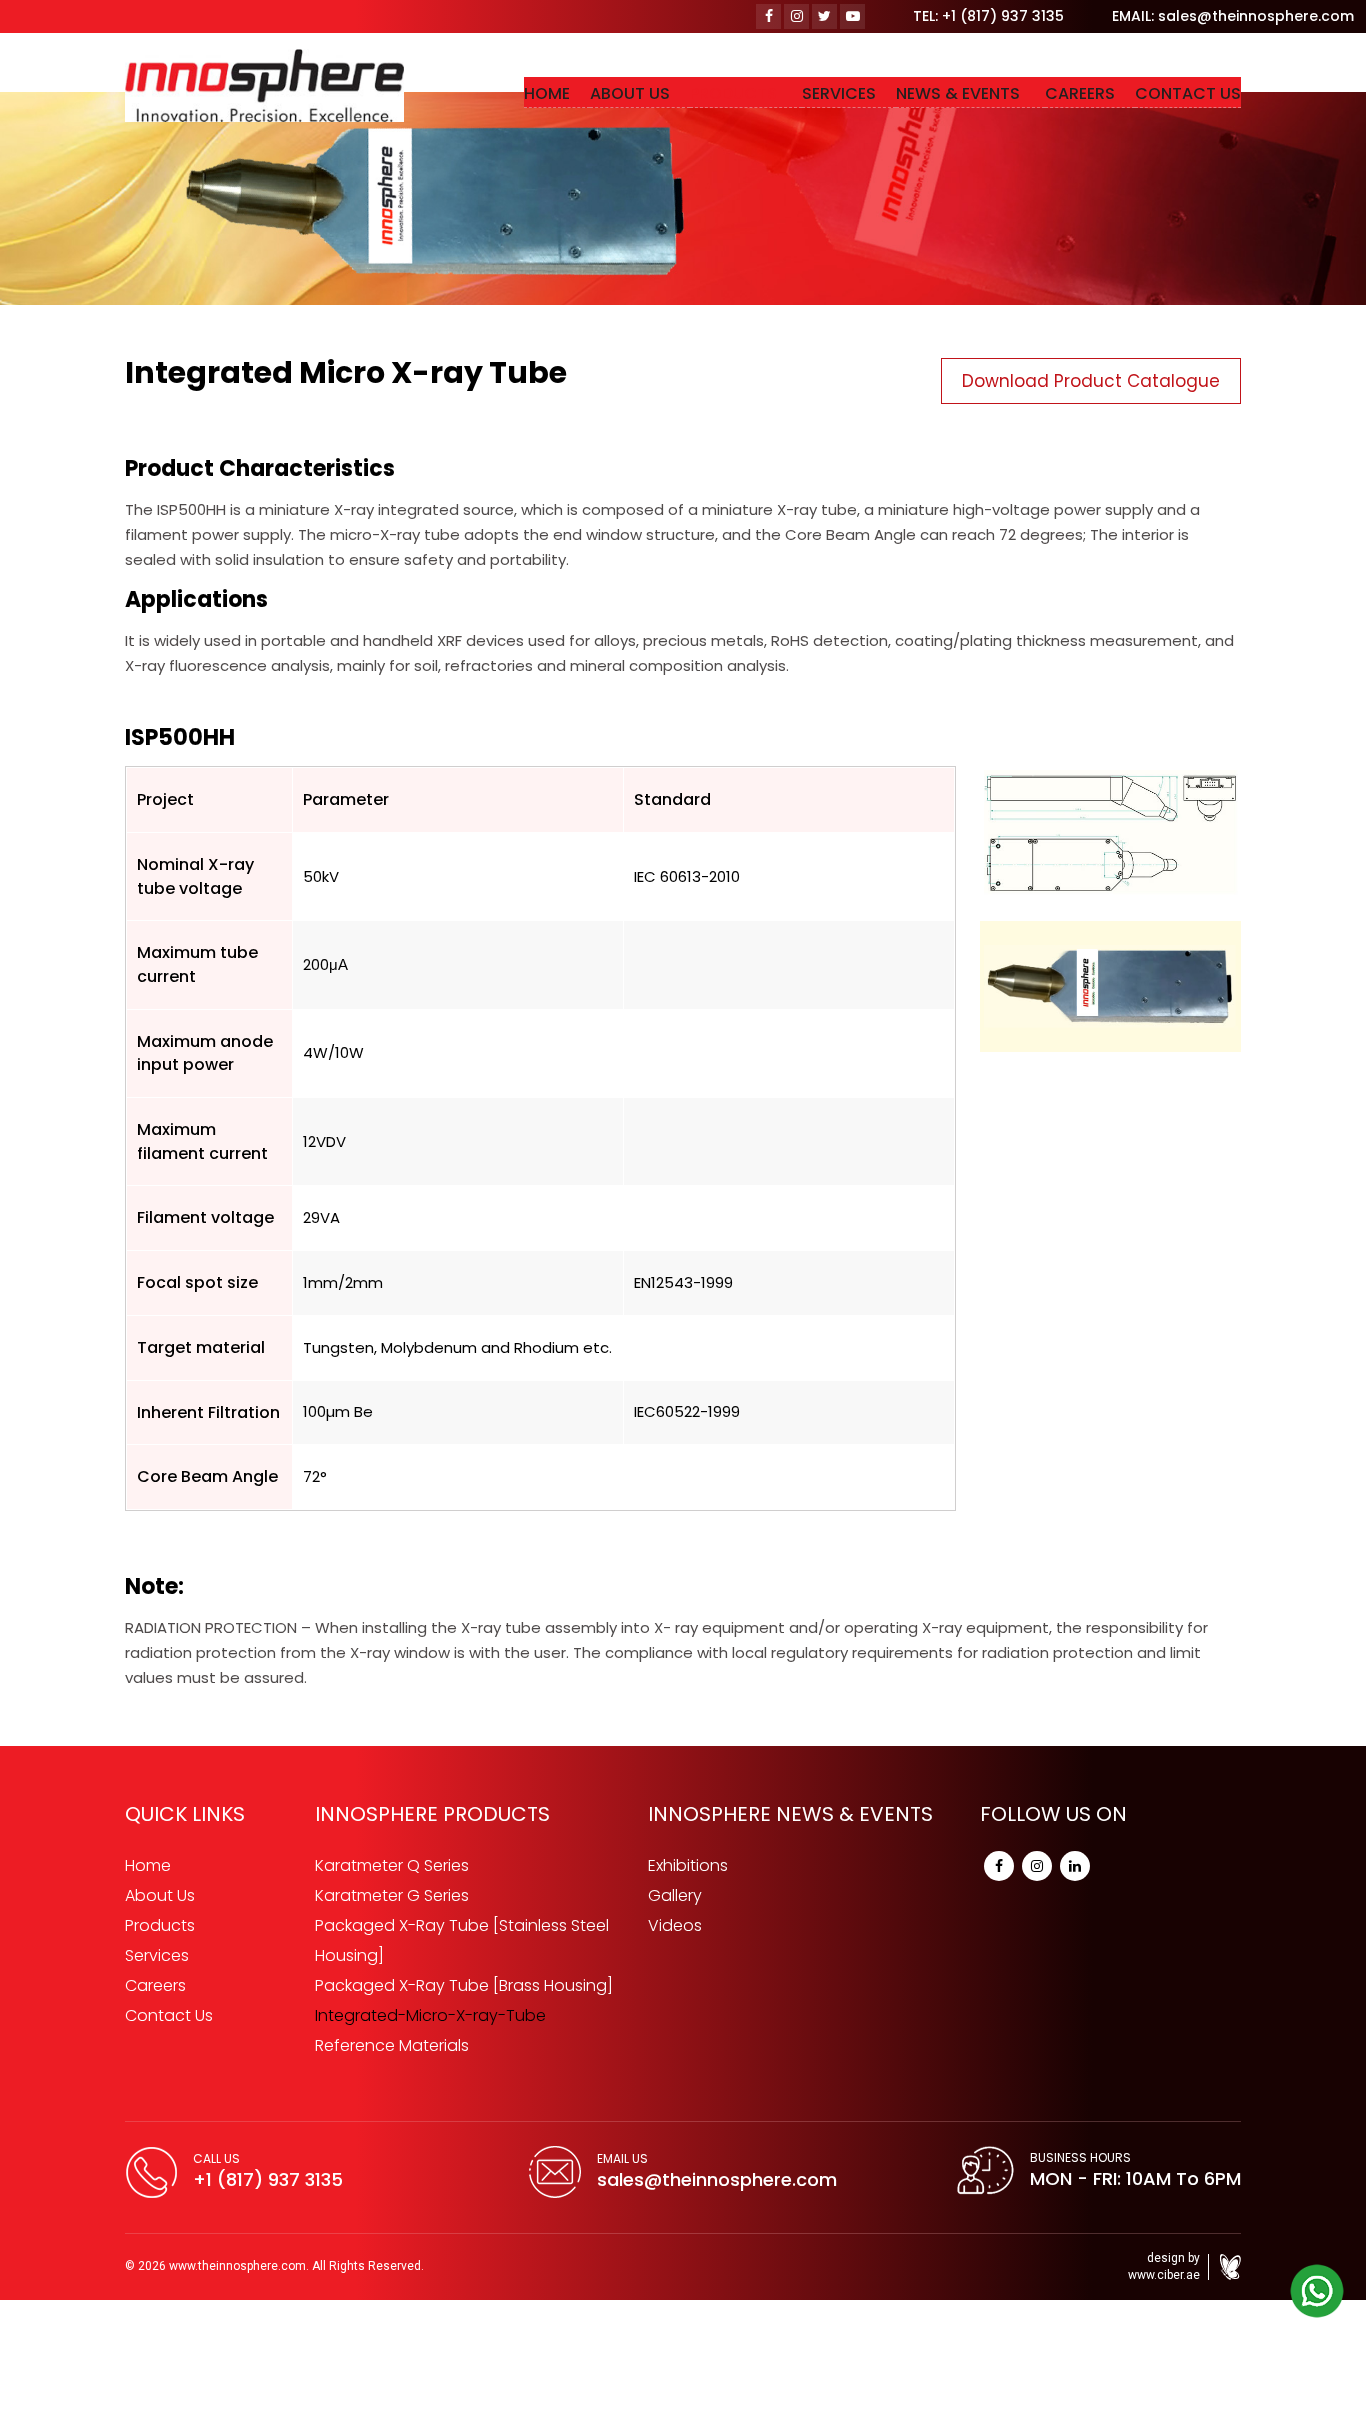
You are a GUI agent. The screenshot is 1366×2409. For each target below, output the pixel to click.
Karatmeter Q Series (392, 1865)
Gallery (675, 1895)
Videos (675, 1925)
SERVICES (869, 93)
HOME (607, 93)
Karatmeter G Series (392, 1895)
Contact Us (169, 2015)
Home (148, 1865)
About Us (160, 1895)
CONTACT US (1188, 93)
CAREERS (1090, 93)
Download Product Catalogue (1091, 381)
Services (157, 1955)
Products (160, 1925)
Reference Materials (392, 2045)
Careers (155, 1985)
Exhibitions (688, 1865)
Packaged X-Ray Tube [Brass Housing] (464, 1985)
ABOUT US (680, 93)
